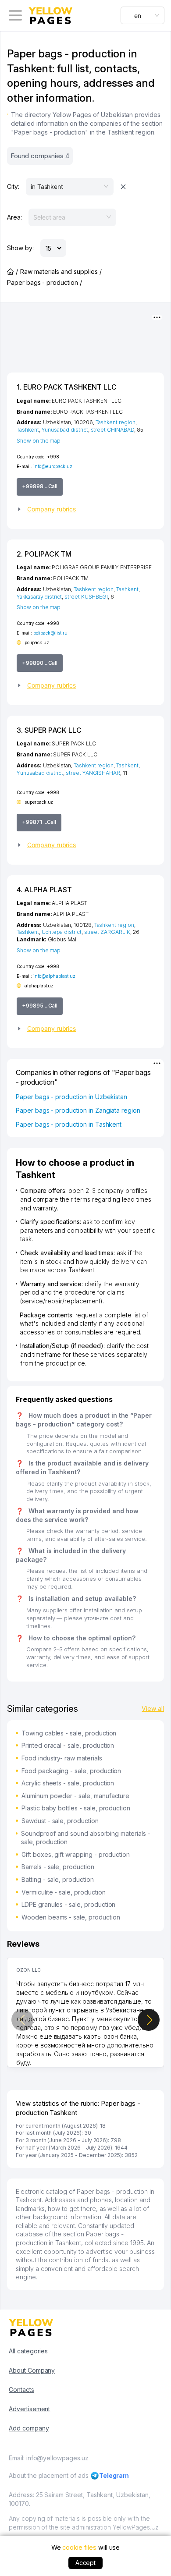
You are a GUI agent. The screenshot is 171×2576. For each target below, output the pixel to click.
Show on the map (39, 441)
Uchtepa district (62, 932)
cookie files (79, 2547)
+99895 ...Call (40, 1006)
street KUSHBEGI (86, 597)
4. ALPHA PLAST (44, 890)
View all (153, 1708)
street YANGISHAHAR (93, 773)
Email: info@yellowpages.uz (49, 2458)
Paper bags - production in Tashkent (69, 1124)
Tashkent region (116, 422)
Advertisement (29, 2409)
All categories (28, 2351)
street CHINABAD (112, 430)
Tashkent (28, 430)
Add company (29, 2428)
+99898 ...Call (40, 486)
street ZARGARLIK (107, 932)
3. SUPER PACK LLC (49, 730)
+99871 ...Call (39, 822)
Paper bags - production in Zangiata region (78, 1110)
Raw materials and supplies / (61, 271)
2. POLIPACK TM (44, 554)
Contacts (21, 2390)
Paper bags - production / (45, 282)
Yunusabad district (65, 430)
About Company (32, 2370)
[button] (85, 509)
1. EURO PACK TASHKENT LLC (67, 387)
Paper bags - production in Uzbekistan (71, 1097)
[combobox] (142, 15)
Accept (86, 2563)
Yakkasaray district (39, 597)
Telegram (114, 2475)
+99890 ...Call (40, 663)
